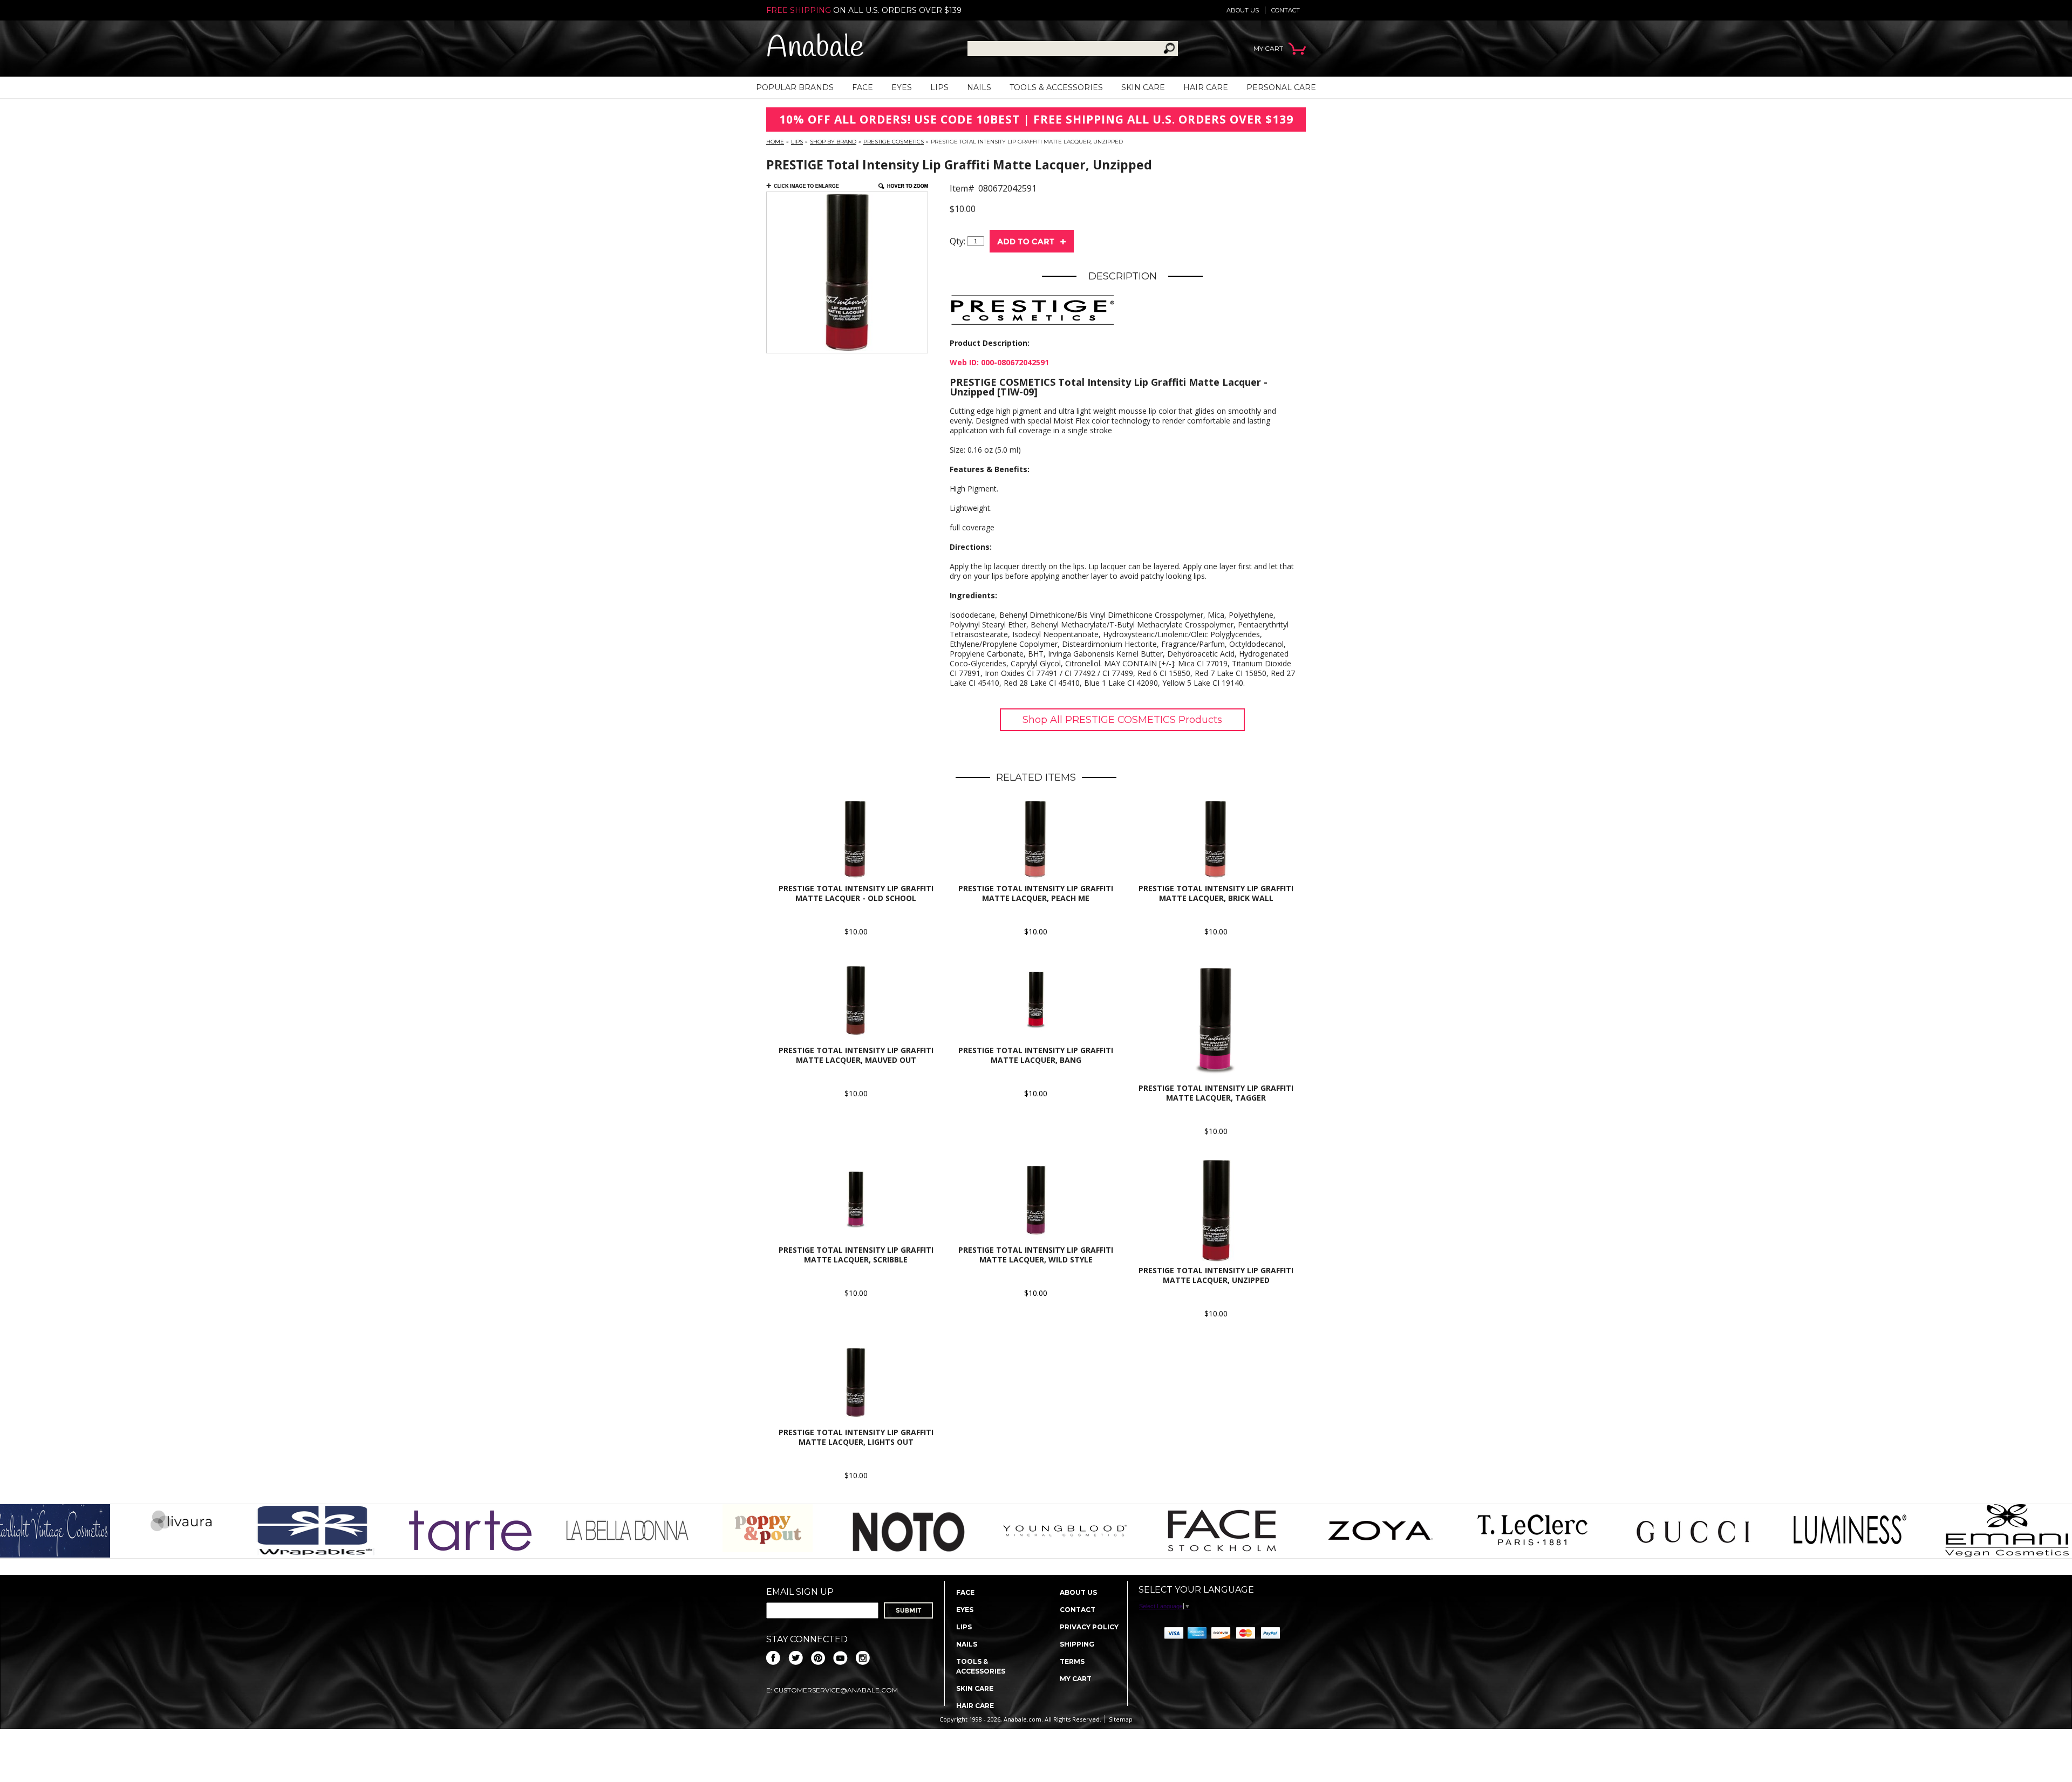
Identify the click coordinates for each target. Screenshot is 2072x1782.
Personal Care (1281, 87)
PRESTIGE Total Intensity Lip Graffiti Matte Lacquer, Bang (1036, 1055)
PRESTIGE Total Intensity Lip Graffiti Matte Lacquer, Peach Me (1036, 893)
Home (775, 142)
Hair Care (1206, 87)
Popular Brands (795, 87)
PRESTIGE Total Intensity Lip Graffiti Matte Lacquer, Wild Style (1036, 1255)
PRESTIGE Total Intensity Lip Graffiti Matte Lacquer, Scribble (856, 1255)
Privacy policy (1089, 1627)
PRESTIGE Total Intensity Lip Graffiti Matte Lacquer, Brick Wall (1216, 893)
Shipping (1077, 1644)
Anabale (815, 48)
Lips (939, 87)
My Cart (1076, 1679)
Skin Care (1143, 87)
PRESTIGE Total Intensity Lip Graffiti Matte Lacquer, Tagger (1216, 1093)
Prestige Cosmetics (894, 142)
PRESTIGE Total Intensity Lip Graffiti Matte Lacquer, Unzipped (1216, 1275)
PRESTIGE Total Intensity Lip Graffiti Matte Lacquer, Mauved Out (856, 1055)
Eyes (902, 87)
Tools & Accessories (1056, 87)
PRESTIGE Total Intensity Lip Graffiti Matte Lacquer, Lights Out (856, 1437)
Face (863, 87)
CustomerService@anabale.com (836, 1690)
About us (1243, 10)
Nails (979, 87)
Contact (1286, 10)
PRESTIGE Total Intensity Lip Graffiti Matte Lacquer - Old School (856, 893)
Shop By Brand (833, 142)
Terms (1072, 1661)
